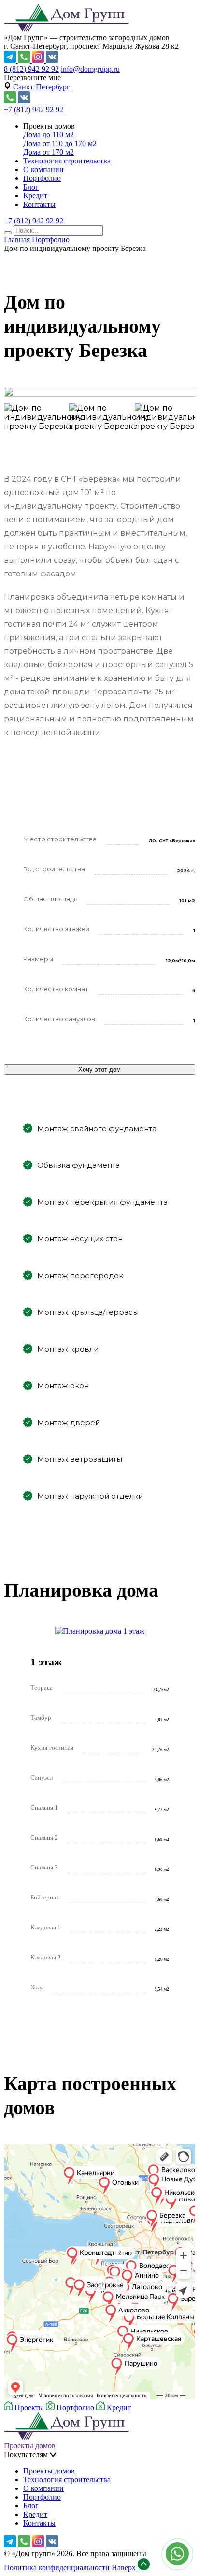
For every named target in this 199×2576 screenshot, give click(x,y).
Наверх (125, 2568)
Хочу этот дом (99, 1069)
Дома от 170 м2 (49, 152)
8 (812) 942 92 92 (31, 69)
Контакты (39, 204)
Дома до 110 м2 (49, 135)
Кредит (35, 196)
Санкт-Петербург (42, 87)
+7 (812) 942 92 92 (34, 110)
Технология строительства (67, 161)
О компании (43, 169)
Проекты (28, 2407)
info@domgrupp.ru (90, 69)
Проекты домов (30, 2446)
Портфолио (42, 178)
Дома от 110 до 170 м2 (60, 143)
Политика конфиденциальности (57, 2568)
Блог (31, 187)
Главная (17, 240)
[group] (99, 393)
